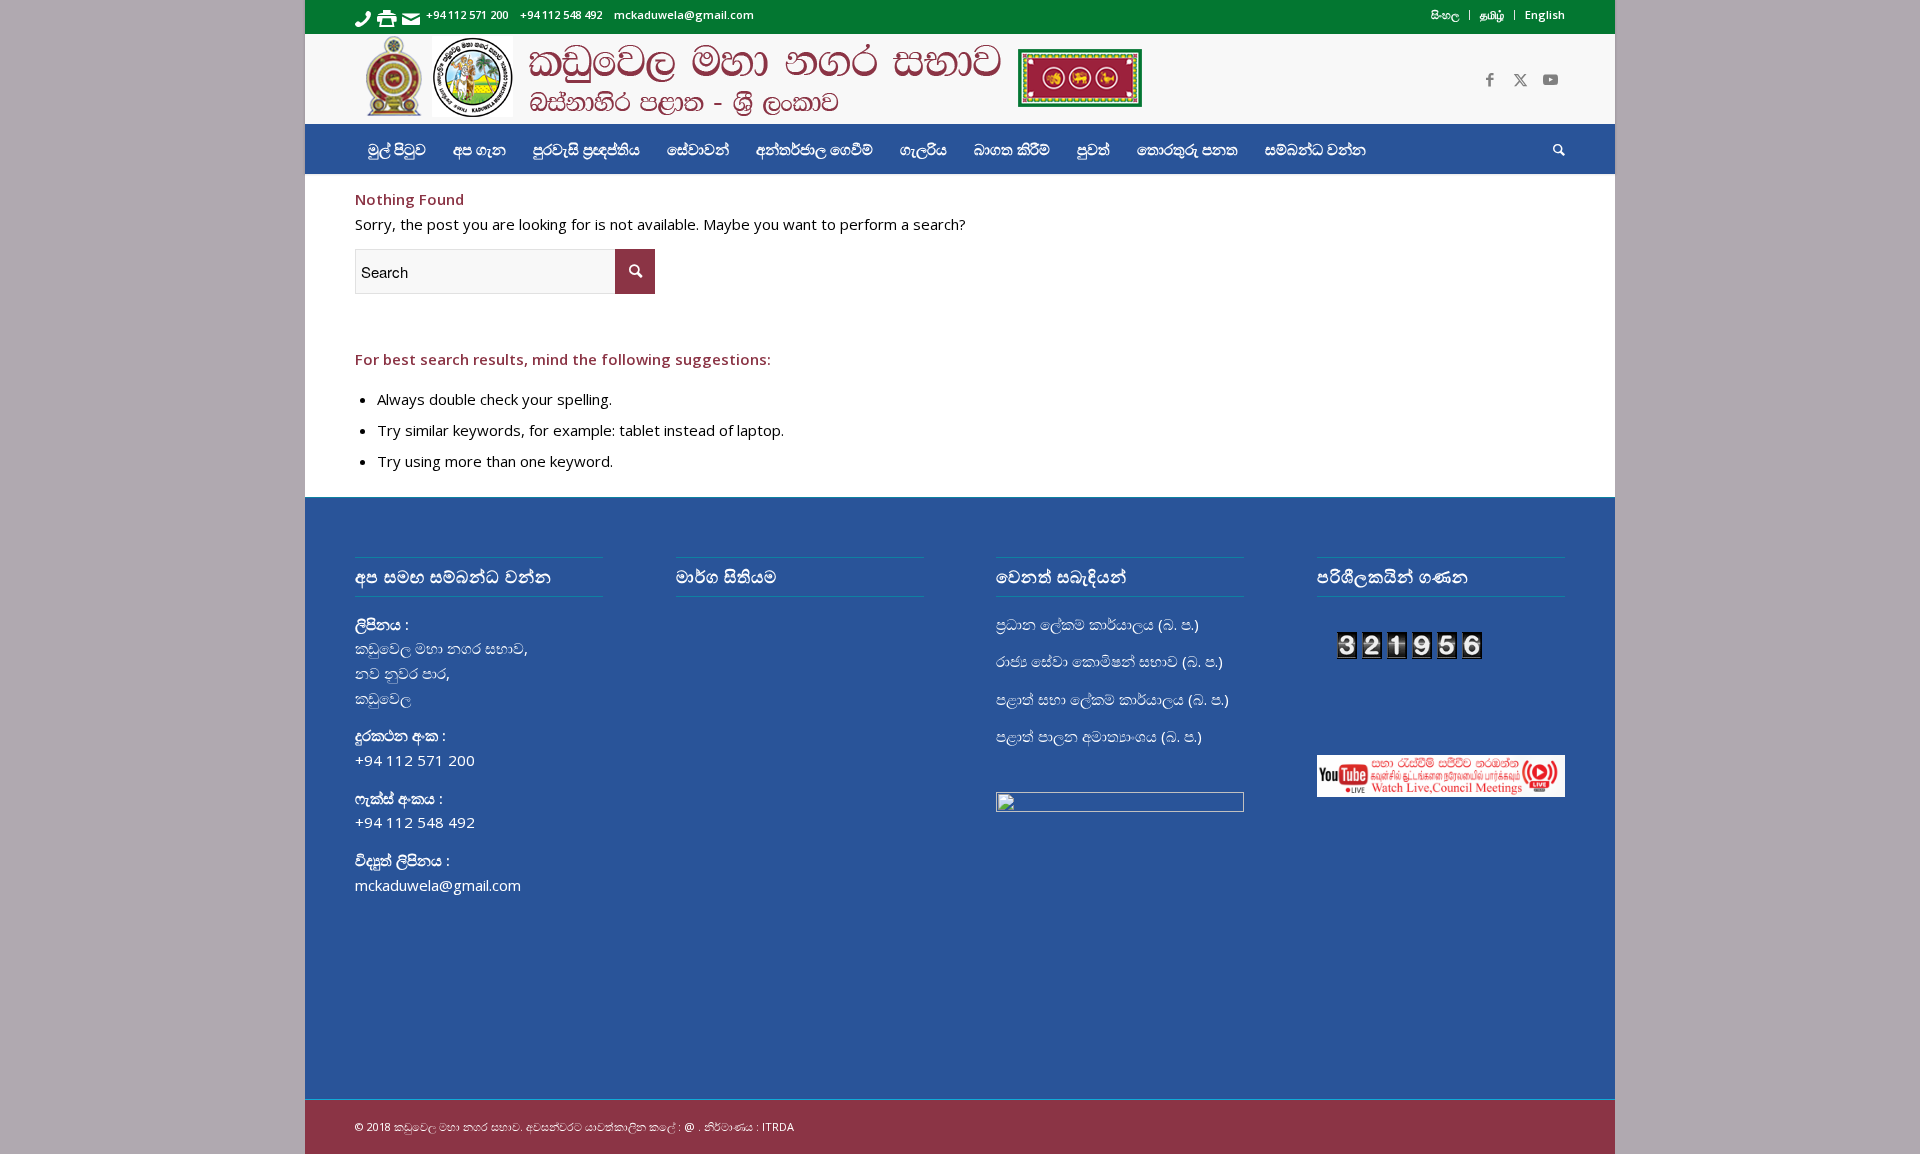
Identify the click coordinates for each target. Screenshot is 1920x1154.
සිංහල (1445, 14)
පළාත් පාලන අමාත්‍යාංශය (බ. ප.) (1099, 736)
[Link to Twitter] (1520, 79)
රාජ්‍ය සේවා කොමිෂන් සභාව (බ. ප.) (1109, 661)
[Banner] (960, 79)
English (1545, 14)
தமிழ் (1492, 14)
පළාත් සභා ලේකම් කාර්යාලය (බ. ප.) (1112, 699)
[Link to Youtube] (1550, 79)
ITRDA (778, 1126)
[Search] (1552, 149)
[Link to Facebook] (1490, 79)
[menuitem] (1445, 15)
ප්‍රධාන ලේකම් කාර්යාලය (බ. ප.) (1097, 624)
